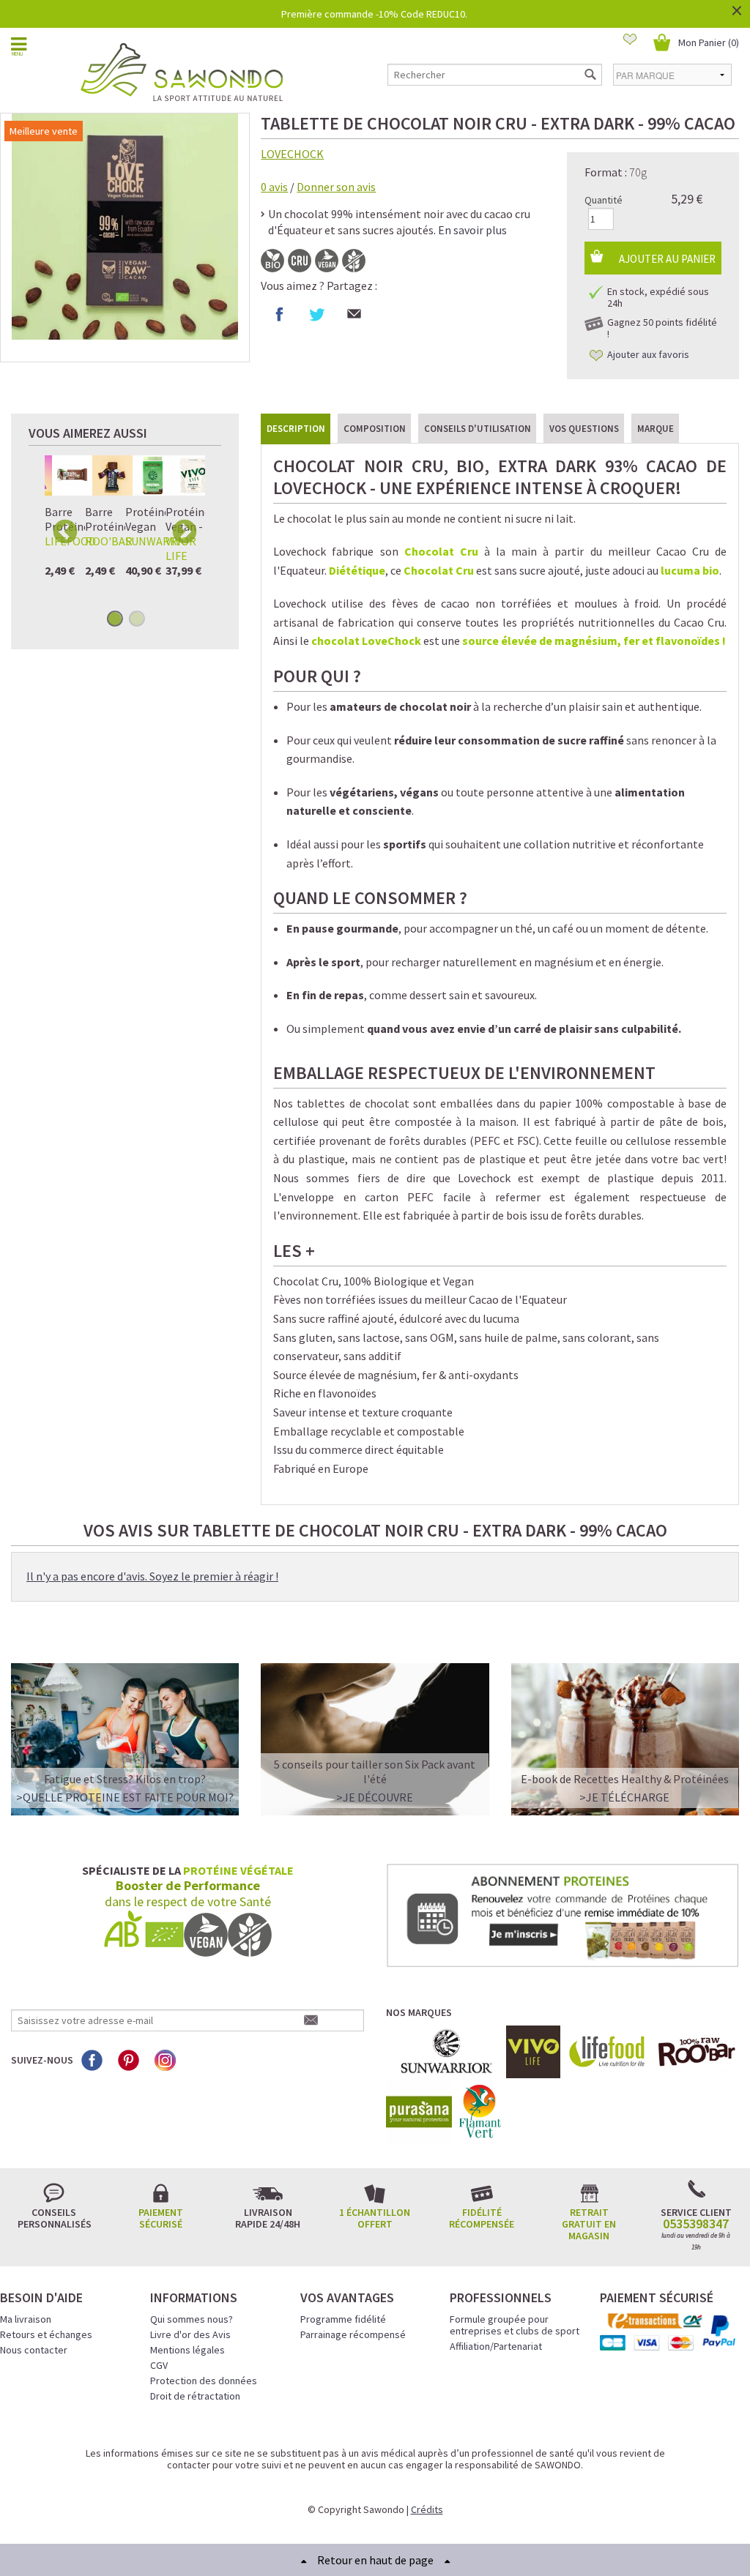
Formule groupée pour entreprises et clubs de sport (515, 2325)
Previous (65, 531)
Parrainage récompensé (353, 2334)
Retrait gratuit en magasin (589, 2224)
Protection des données (204, 2381)
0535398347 (696, 2224)
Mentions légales (187, 2350)
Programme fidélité (343, 2319)
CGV (159, 2365)
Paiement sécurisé (161, 2218)
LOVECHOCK (292, 154)
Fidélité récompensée (482, 2218)
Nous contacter (34, 2350)
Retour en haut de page (375, 2560)
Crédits (427, 2509)
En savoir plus (472, 230)
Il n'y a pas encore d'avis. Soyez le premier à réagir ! (152, 1576)
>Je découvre (375, 1797)
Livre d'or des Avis (190, 2334)
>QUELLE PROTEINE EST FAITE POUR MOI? (125, 1797)
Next (185, 531)
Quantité (604, 200)
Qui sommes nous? (192, 2319)
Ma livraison (26, 2319)
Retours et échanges (46, 2334)
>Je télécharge (624, 1797)
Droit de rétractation (195, 2396)
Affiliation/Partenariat (496, 2346)
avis (274, 187)
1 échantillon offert (375, 2218)
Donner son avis (336, 187)
